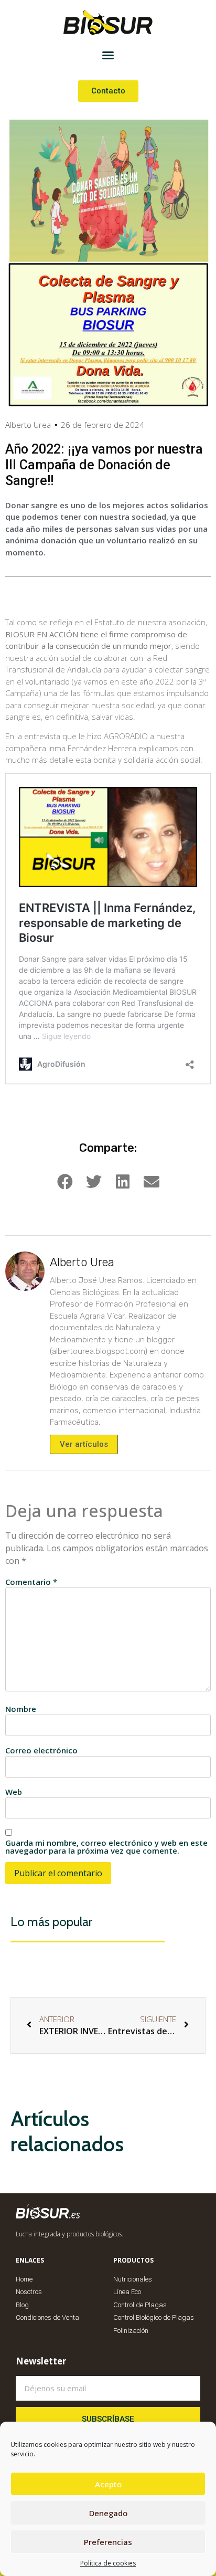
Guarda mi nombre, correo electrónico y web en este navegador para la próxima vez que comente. (106, 1847)
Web (14, 1792)
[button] (108, 55)
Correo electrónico (41, 1750)
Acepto (108, 2484)
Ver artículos (84, 1444)
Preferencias (108, 2542)
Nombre (21, 1709)
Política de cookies (108, 2563)
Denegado (108, 2513)
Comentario (31, 1582)
